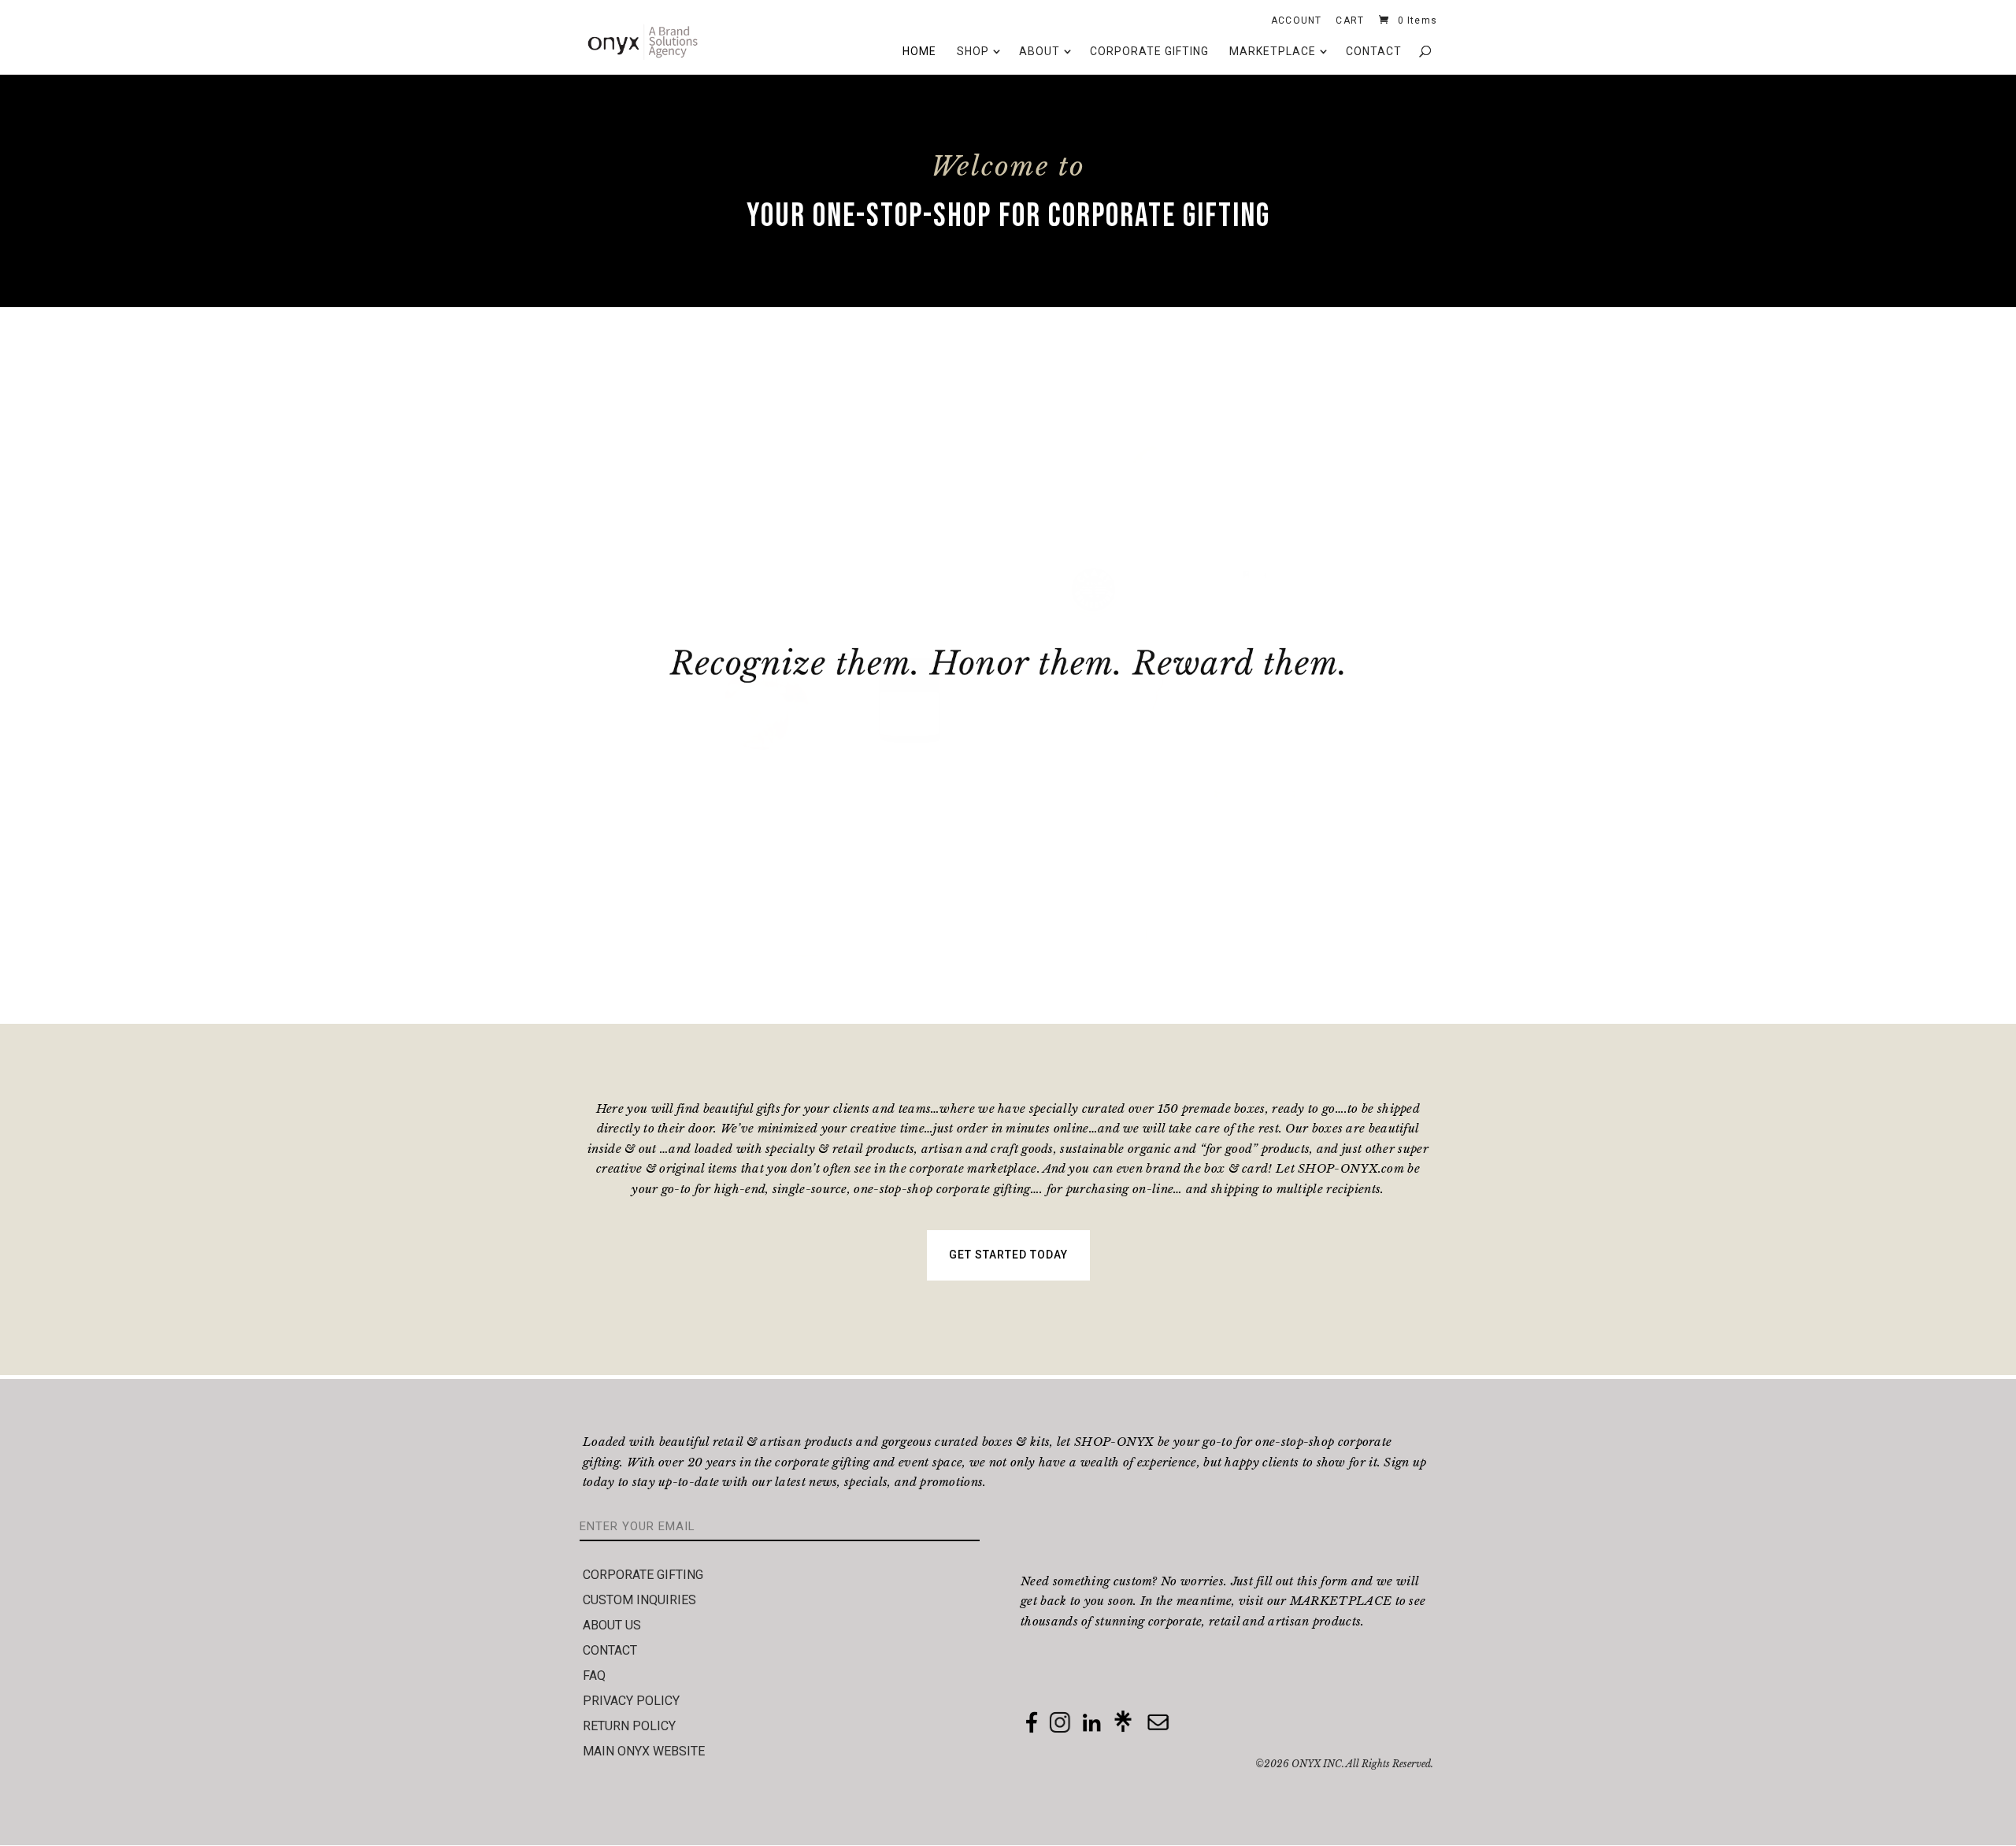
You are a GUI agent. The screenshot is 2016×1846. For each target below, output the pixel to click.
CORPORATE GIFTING (1149, 51)
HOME (919, 51)
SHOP (973, 51)
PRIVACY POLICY (631, 1701)
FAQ (594, 1675)
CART (1350, 23)
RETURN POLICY (629, 1726)
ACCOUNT (1296, 23)
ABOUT (1039, 51)
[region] (1008, 665)
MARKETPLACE (1273, 51)
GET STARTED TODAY (1008, 1255)
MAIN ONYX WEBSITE (644, 1751)
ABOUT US (612, 1625)
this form (1323, 1581)
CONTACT (1374, 51)
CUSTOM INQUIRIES (639, 1600)
